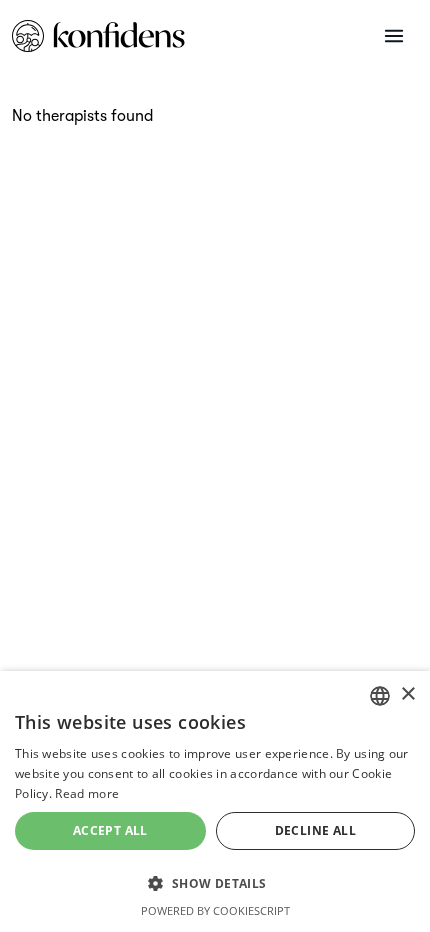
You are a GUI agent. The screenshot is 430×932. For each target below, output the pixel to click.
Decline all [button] (315, 830)
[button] (215, 883)
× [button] (407, 694)
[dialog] (215, 801)
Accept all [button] (110, 830)
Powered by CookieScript (215, 910)
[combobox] (380, 696)
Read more (87, 793)
